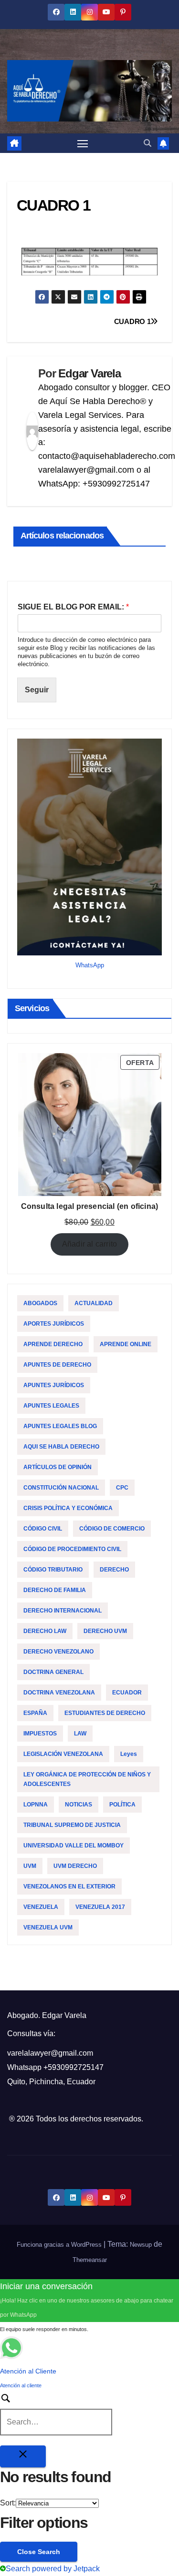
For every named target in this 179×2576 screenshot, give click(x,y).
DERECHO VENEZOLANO (58, 1652)
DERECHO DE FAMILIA (55, 1590)
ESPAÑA (35, 1713)
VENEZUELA (41, 1907)
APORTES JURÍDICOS (54, 1324)
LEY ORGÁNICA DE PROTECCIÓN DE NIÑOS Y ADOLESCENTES (87, 1779)
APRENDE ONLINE (126, 1344)
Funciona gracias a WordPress (60, 2245)
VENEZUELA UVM (48, 1927)
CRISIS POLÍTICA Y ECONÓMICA (68, 1508)
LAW (80, 1734)
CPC (122, 1488)
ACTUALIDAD (94, 1303)
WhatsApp (90, 965)
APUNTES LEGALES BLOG (60, 1426)
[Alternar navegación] (83, 143)
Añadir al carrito (89, 1244)
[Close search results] (23, 2456)
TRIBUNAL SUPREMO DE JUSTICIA (72, 1825)
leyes (129, 1754)
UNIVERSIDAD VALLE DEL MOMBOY (74, 1846)
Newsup (141, 2245)
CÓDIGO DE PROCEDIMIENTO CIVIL (72, 1549)
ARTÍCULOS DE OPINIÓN (58, 1467)
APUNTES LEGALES (51, 1406)
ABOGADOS (40, 1303)
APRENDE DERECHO (53, 1344)
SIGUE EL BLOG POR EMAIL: (73, 607)
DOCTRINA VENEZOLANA (59, 1693)
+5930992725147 (74, 2067)
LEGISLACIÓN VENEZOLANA (63, 1754)
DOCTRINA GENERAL (53, 1672)
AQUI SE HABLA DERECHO (61, 1447)
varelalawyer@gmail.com (50, 2053)
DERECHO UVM (105, 1631)
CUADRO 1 (132, 321)
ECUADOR (127, 1693)
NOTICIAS (79, 1805)
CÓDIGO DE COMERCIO (112, 1529)
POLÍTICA (122, 1805)
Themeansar (90, 2260)
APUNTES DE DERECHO (57, 1365)
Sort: (8, 2503)
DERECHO (114, 1570)
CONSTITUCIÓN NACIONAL (61, 1488)
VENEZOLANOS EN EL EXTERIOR (69, 1886)
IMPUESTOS (40, 1734)
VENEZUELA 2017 (100, 1907)
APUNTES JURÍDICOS (54, 1385)
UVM (30, 1866)
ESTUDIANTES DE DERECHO (105, 1713)
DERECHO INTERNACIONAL (63, 1611)
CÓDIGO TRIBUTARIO (53, 1570)
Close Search (39, 2552)
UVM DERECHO (75, 1866)
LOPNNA (36, 1805)
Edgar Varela (89, 373)
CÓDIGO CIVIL (43, 1529)
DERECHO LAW (45, 1631)
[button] (147, 143)
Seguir (37, 690)
